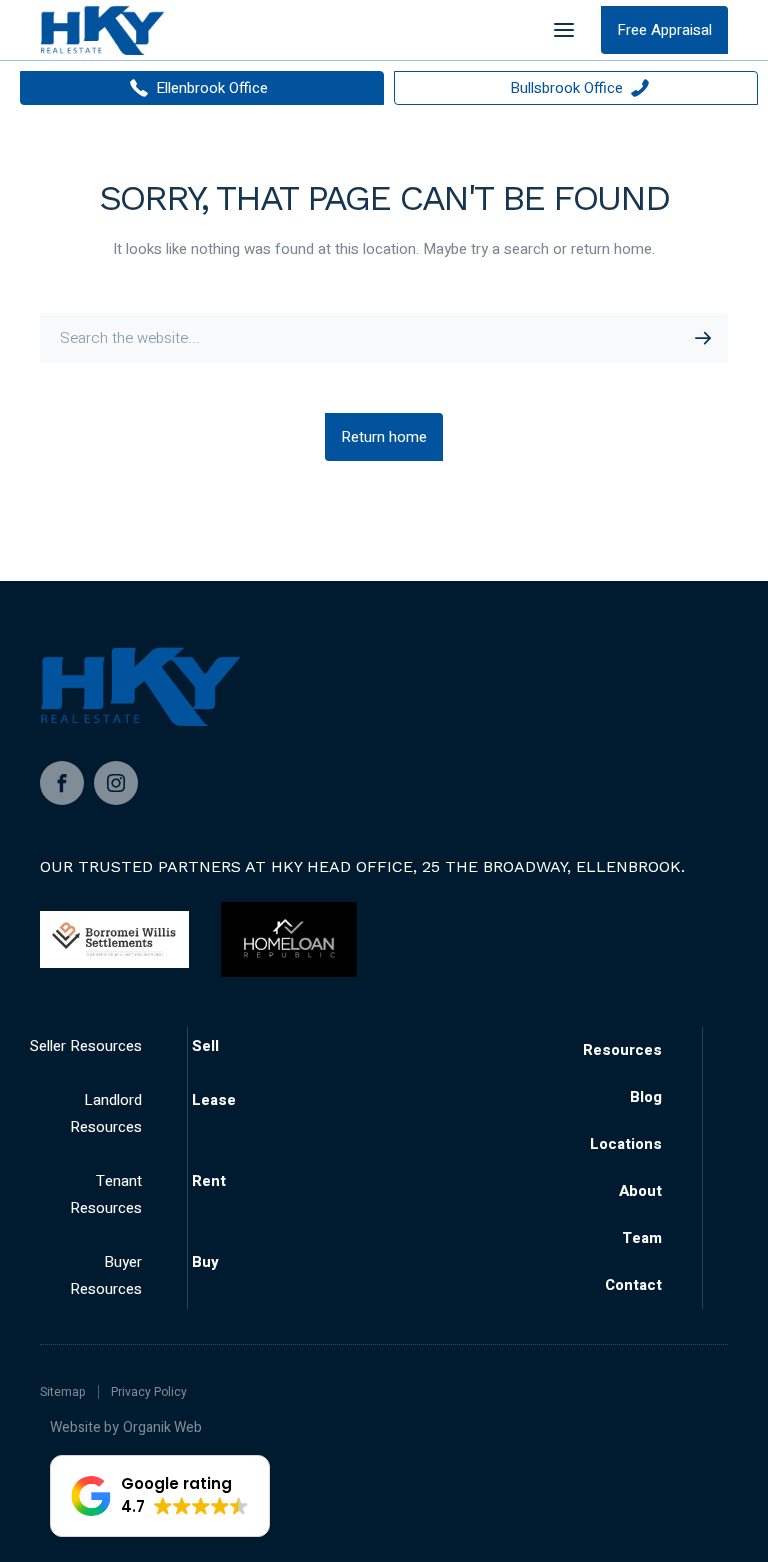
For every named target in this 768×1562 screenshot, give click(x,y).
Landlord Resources (106, 1113)
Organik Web (162, 1427)
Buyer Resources (106, 1275)
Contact (633, 1285)
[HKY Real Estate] (102, 30)
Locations (626, 1144)
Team (642, 1238)
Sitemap (63, 1392)
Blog (646, 1097)
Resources (622, 1050)
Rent (209, 1181)
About (640, 1191)
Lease (214, 1100)
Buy (205, 1262)
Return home (384, 437)
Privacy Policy (149, 1392)
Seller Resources (86, 1046)
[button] (160, 1496)
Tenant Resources (106, 1194)
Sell (205, 1046)
